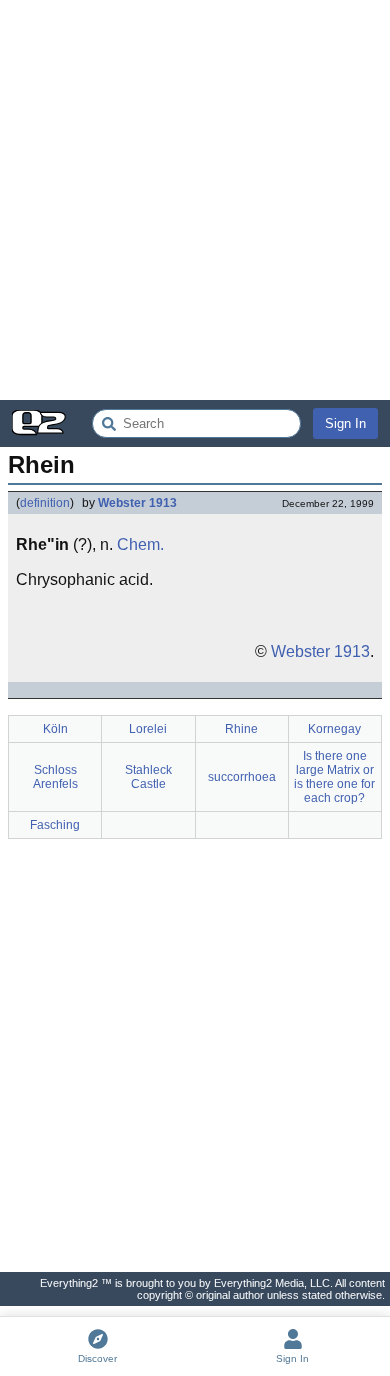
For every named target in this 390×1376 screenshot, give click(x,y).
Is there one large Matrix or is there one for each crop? (334, 777)
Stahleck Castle (148, 777)
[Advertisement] (195, 200)
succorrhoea (242, 777)
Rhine (241, 729)
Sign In (345, 423)
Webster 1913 (137, 503)
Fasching (55, 825)
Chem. (140, 544)
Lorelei (148, 729)
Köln (55, 729)
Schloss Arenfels (55, 777)
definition (45, 503)
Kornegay (334, 729)
